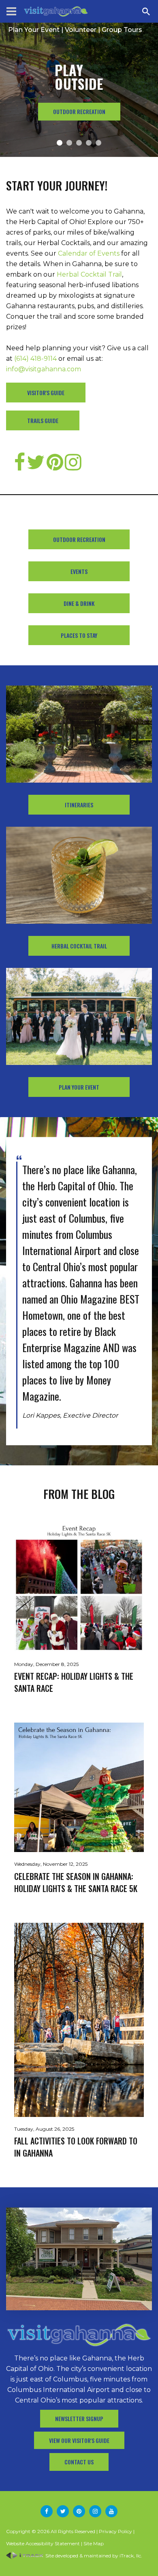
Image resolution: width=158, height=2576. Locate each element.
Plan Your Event (34, 30)
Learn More (79, 111)
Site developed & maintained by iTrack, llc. (93, 2556)
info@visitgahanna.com (44, 369)
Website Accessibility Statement (43, 2543)
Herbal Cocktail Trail (89, 274)
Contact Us (79, 2462)
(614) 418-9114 (35, 359)
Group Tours (122, 30)
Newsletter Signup (79, 2418)
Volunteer (81, 30)
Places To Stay (79, 635)
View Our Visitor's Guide (79, 2440)
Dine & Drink (79, 603)
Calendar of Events (89, 253)
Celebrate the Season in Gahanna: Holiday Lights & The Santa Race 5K (76, 1882)
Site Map (94, 2543)
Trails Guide (43, 420)
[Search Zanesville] (146, 11)
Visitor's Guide (46, 393)
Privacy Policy (115, 2531)
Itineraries (79, 805)
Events (79, 571)
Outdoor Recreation (79, 539)
